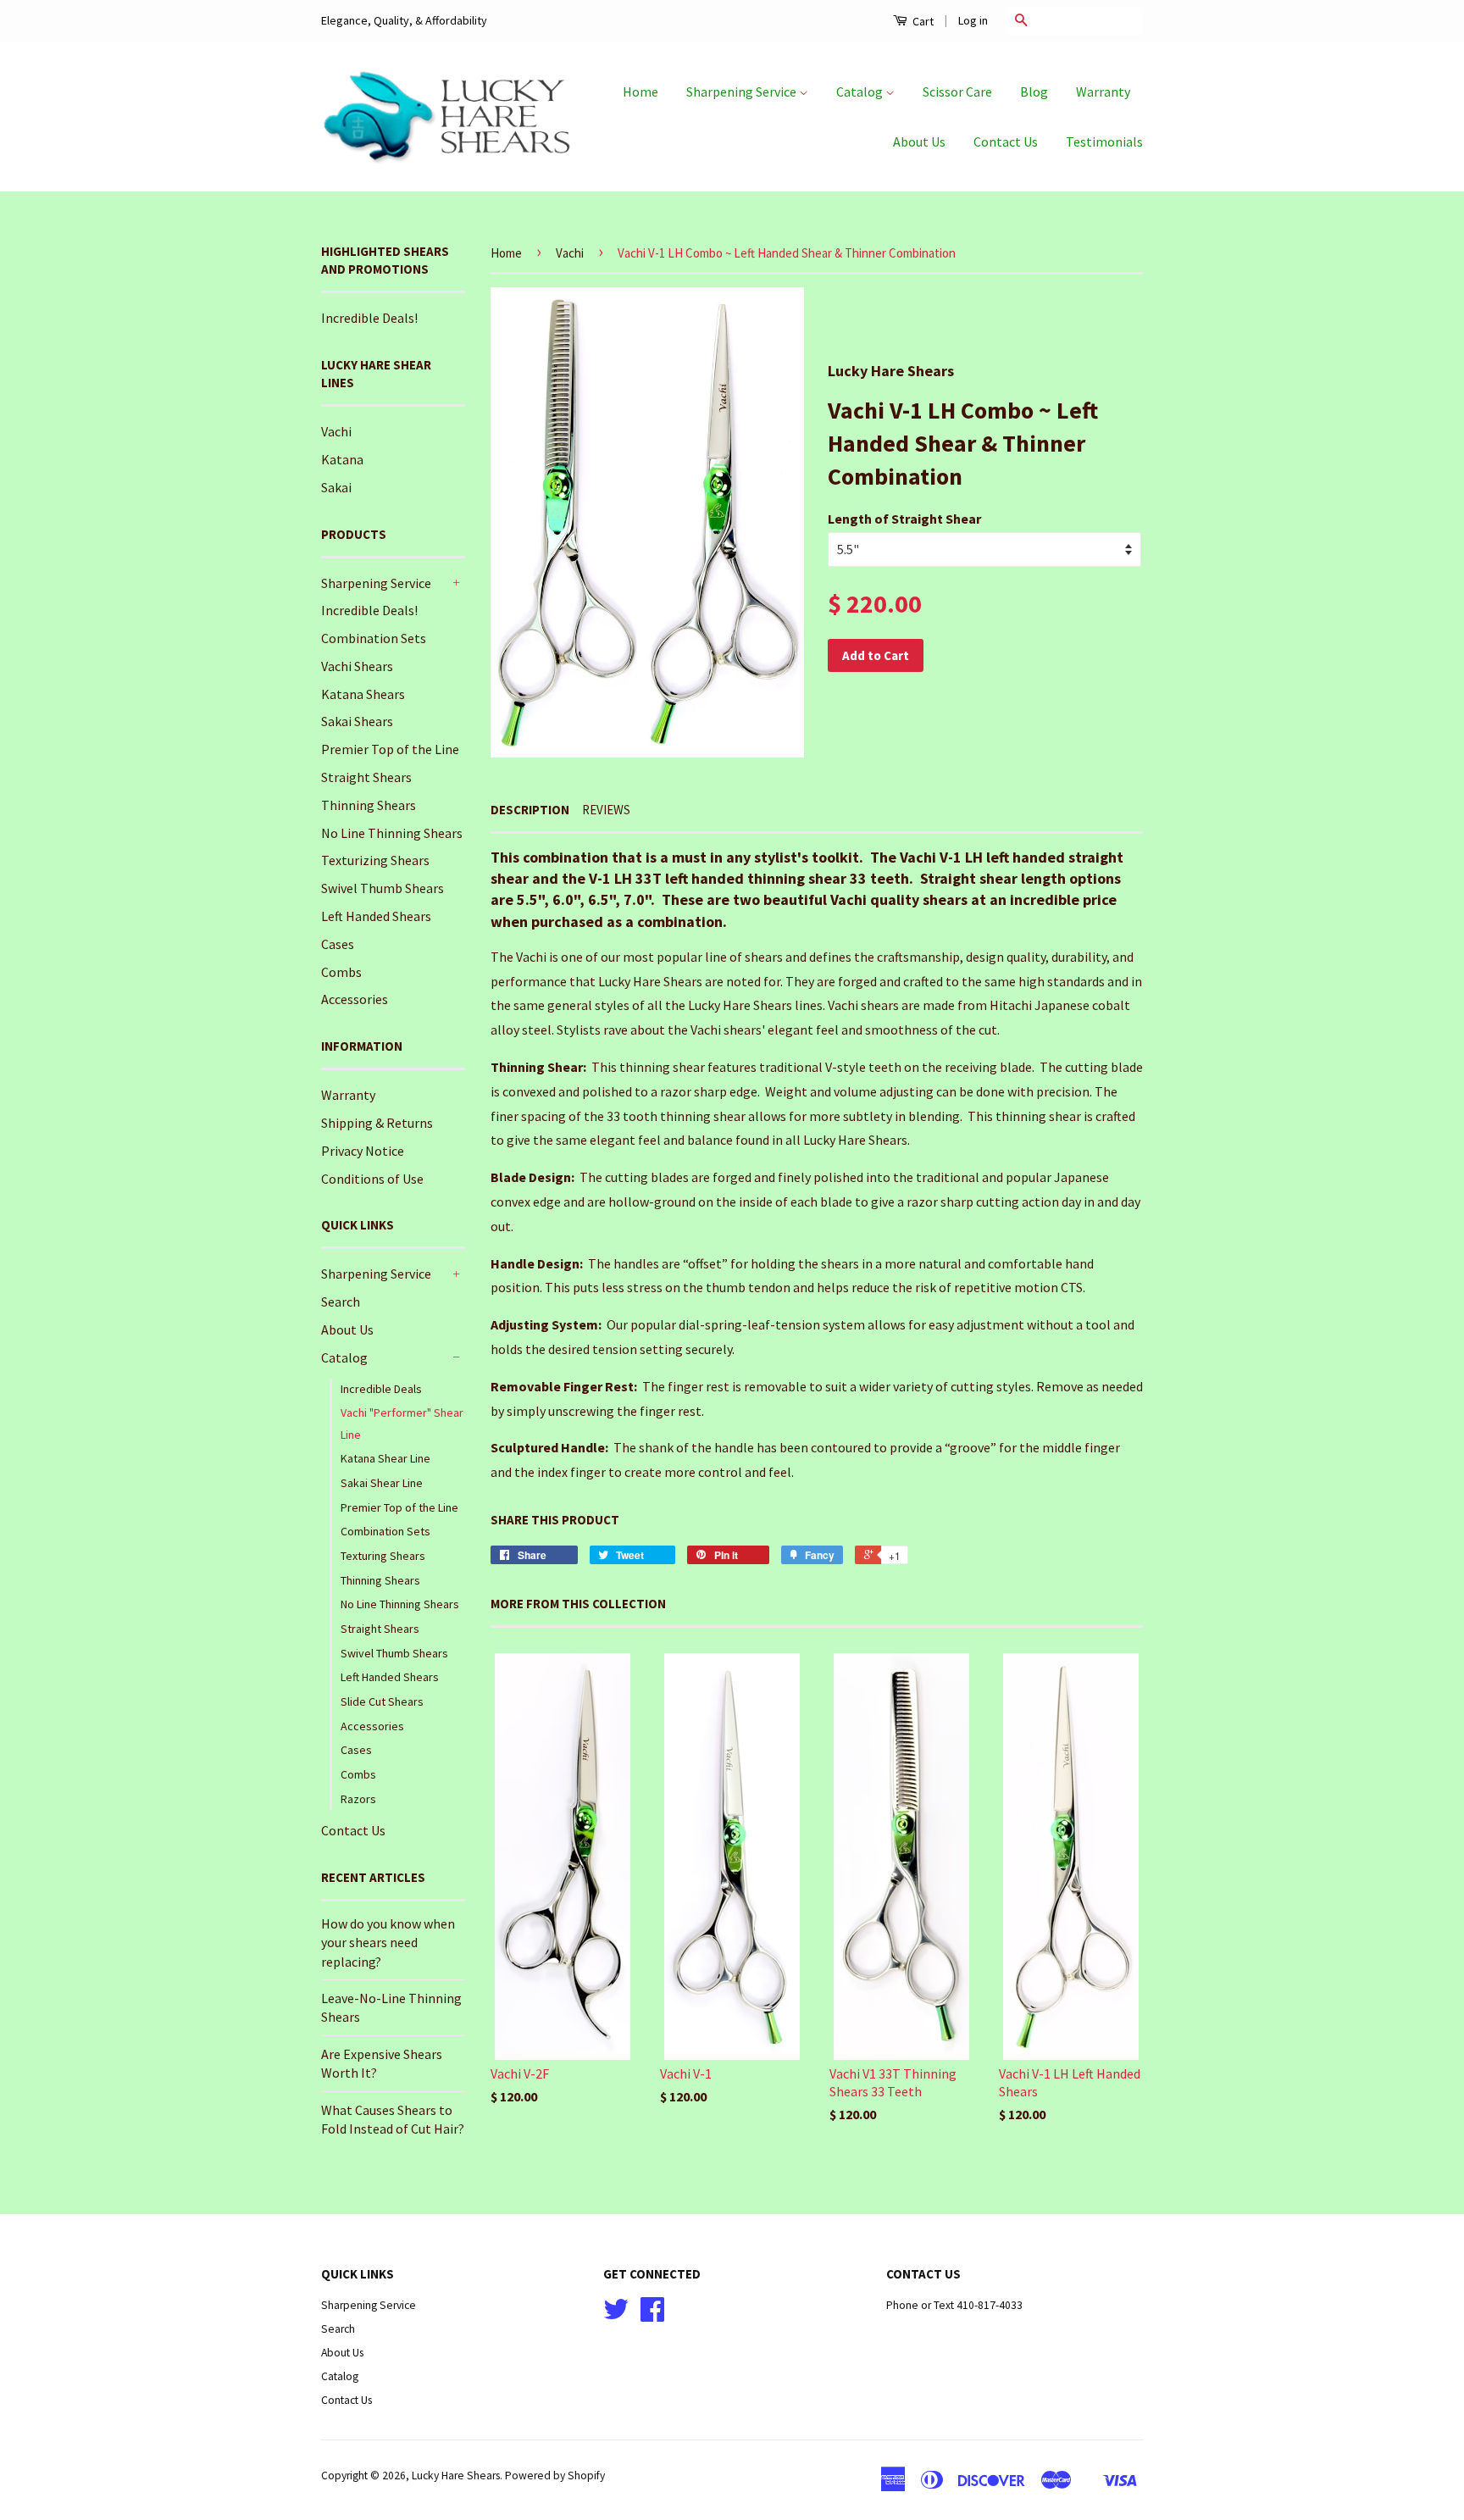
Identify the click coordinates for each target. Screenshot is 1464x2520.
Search (341, 1302)
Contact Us (1006, 142)
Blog (1034, 92)
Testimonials (1104, 142)
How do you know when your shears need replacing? (388, 1943)
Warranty (1103, 92)
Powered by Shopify (555, 2476)
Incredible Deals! (369, 318)
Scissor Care (957, 92)
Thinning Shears (369, 805)
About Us (919, 142)
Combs (341, 972)
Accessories (355, 999)
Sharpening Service (743, 92)
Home (640, 92)
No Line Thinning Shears (392, 833)
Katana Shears (363, 694)
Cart (922, 21)
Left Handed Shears (376, 916)
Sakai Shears (357, 721)
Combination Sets (374, 638)
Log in (973, 20)
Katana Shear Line (385, 1458)
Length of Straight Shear (904, 519)
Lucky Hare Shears (456, 2476)
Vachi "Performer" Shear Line (402, 1423)
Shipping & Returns (377, 1123)
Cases (338, 944)
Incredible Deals (381, 1389)
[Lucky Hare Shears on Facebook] (652, 2315)
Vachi (336, 431)
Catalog (861, 92)
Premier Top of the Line (390, 749)
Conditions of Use (372, 1179)
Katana (342, 459)
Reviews (606, 810)
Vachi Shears (357, 666)
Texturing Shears (383, 1556)
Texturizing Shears (375, 860)
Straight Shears (366, 777)
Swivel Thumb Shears (383, 888)
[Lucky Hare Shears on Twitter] (616, 2315)
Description (530, 810)
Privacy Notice (363, 1151)
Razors (358, 1799)
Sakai (336, 487)
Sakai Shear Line (382, 1483)
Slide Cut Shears (382, 1701)
